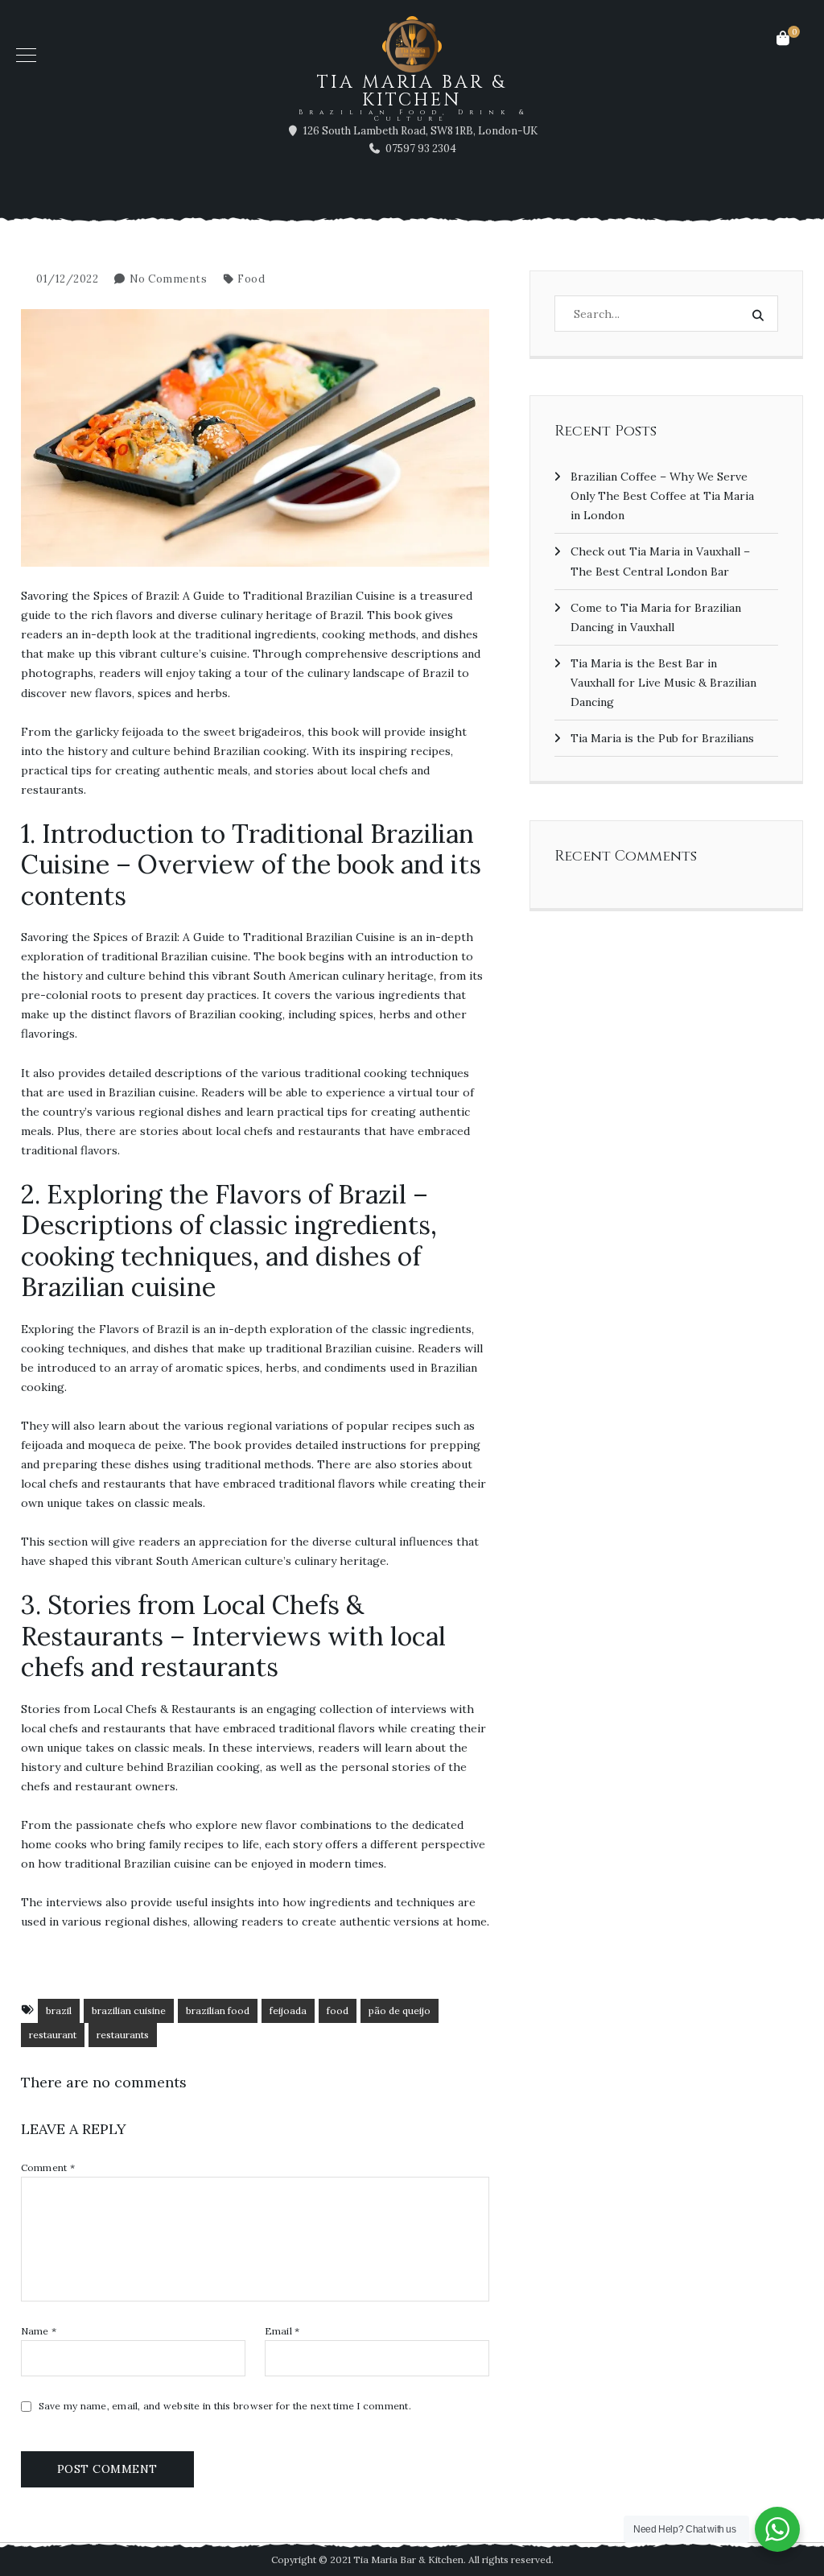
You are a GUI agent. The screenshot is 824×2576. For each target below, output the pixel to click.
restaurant (53, 2035)
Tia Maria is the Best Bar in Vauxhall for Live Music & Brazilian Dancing (663, 683)
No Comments (169, 279)
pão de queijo (400, 2010)
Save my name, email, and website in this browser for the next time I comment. (225, 2406)
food (338, 2010)
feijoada (288, 2010)
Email (282, 2331)
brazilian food (218, 2010)
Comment (48, 2168)
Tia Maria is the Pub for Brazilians (662, 738)
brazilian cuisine (129, 2010)
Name (39, 2331)
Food (251, 279)
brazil (59, 2010)
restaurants (123, 2035)
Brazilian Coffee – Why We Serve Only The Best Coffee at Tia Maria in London (662, 496)
